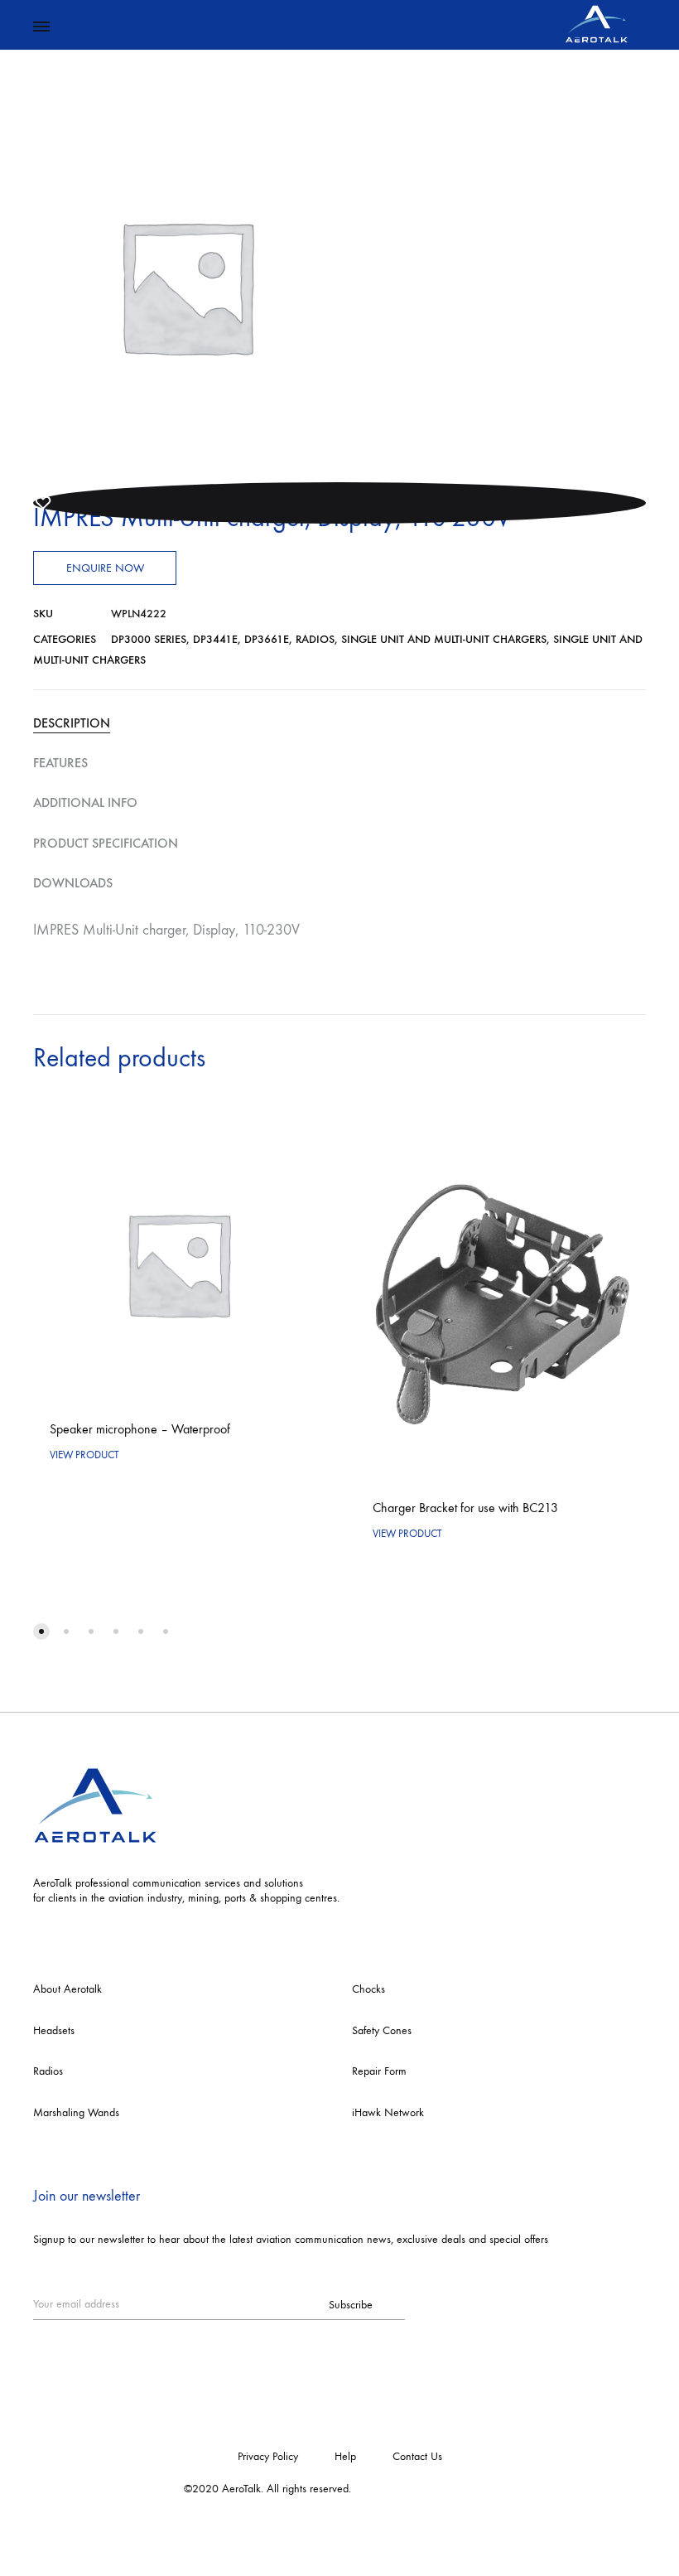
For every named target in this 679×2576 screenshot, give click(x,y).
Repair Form (379, 2071)
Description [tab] (72, 723)
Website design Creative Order (425, 2489)
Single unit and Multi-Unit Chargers (444, 639)
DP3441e (215, 639)
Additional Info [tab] (85, 802)
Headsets (54, 2030)
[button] (41, 1631)
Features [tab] (60, 763)
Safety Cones (382, 2030)
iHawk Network (388, 2112)
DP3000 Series (149, 639)
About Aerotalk (67, 1989)
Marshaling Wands (76, 2112)
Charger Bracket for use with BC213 (465, 1508)
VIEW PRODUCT (84, 1455)
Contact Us (417, 2456)
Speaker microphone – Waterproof (140, 1429)
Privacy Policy (268, 2456)
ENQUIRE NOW (105, 568)
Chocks (368, 1989)
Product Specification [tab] (106, 843)
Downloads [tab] (73, 883)
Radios (315, 639)
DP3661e (267, 639)
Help (345, 2456)
